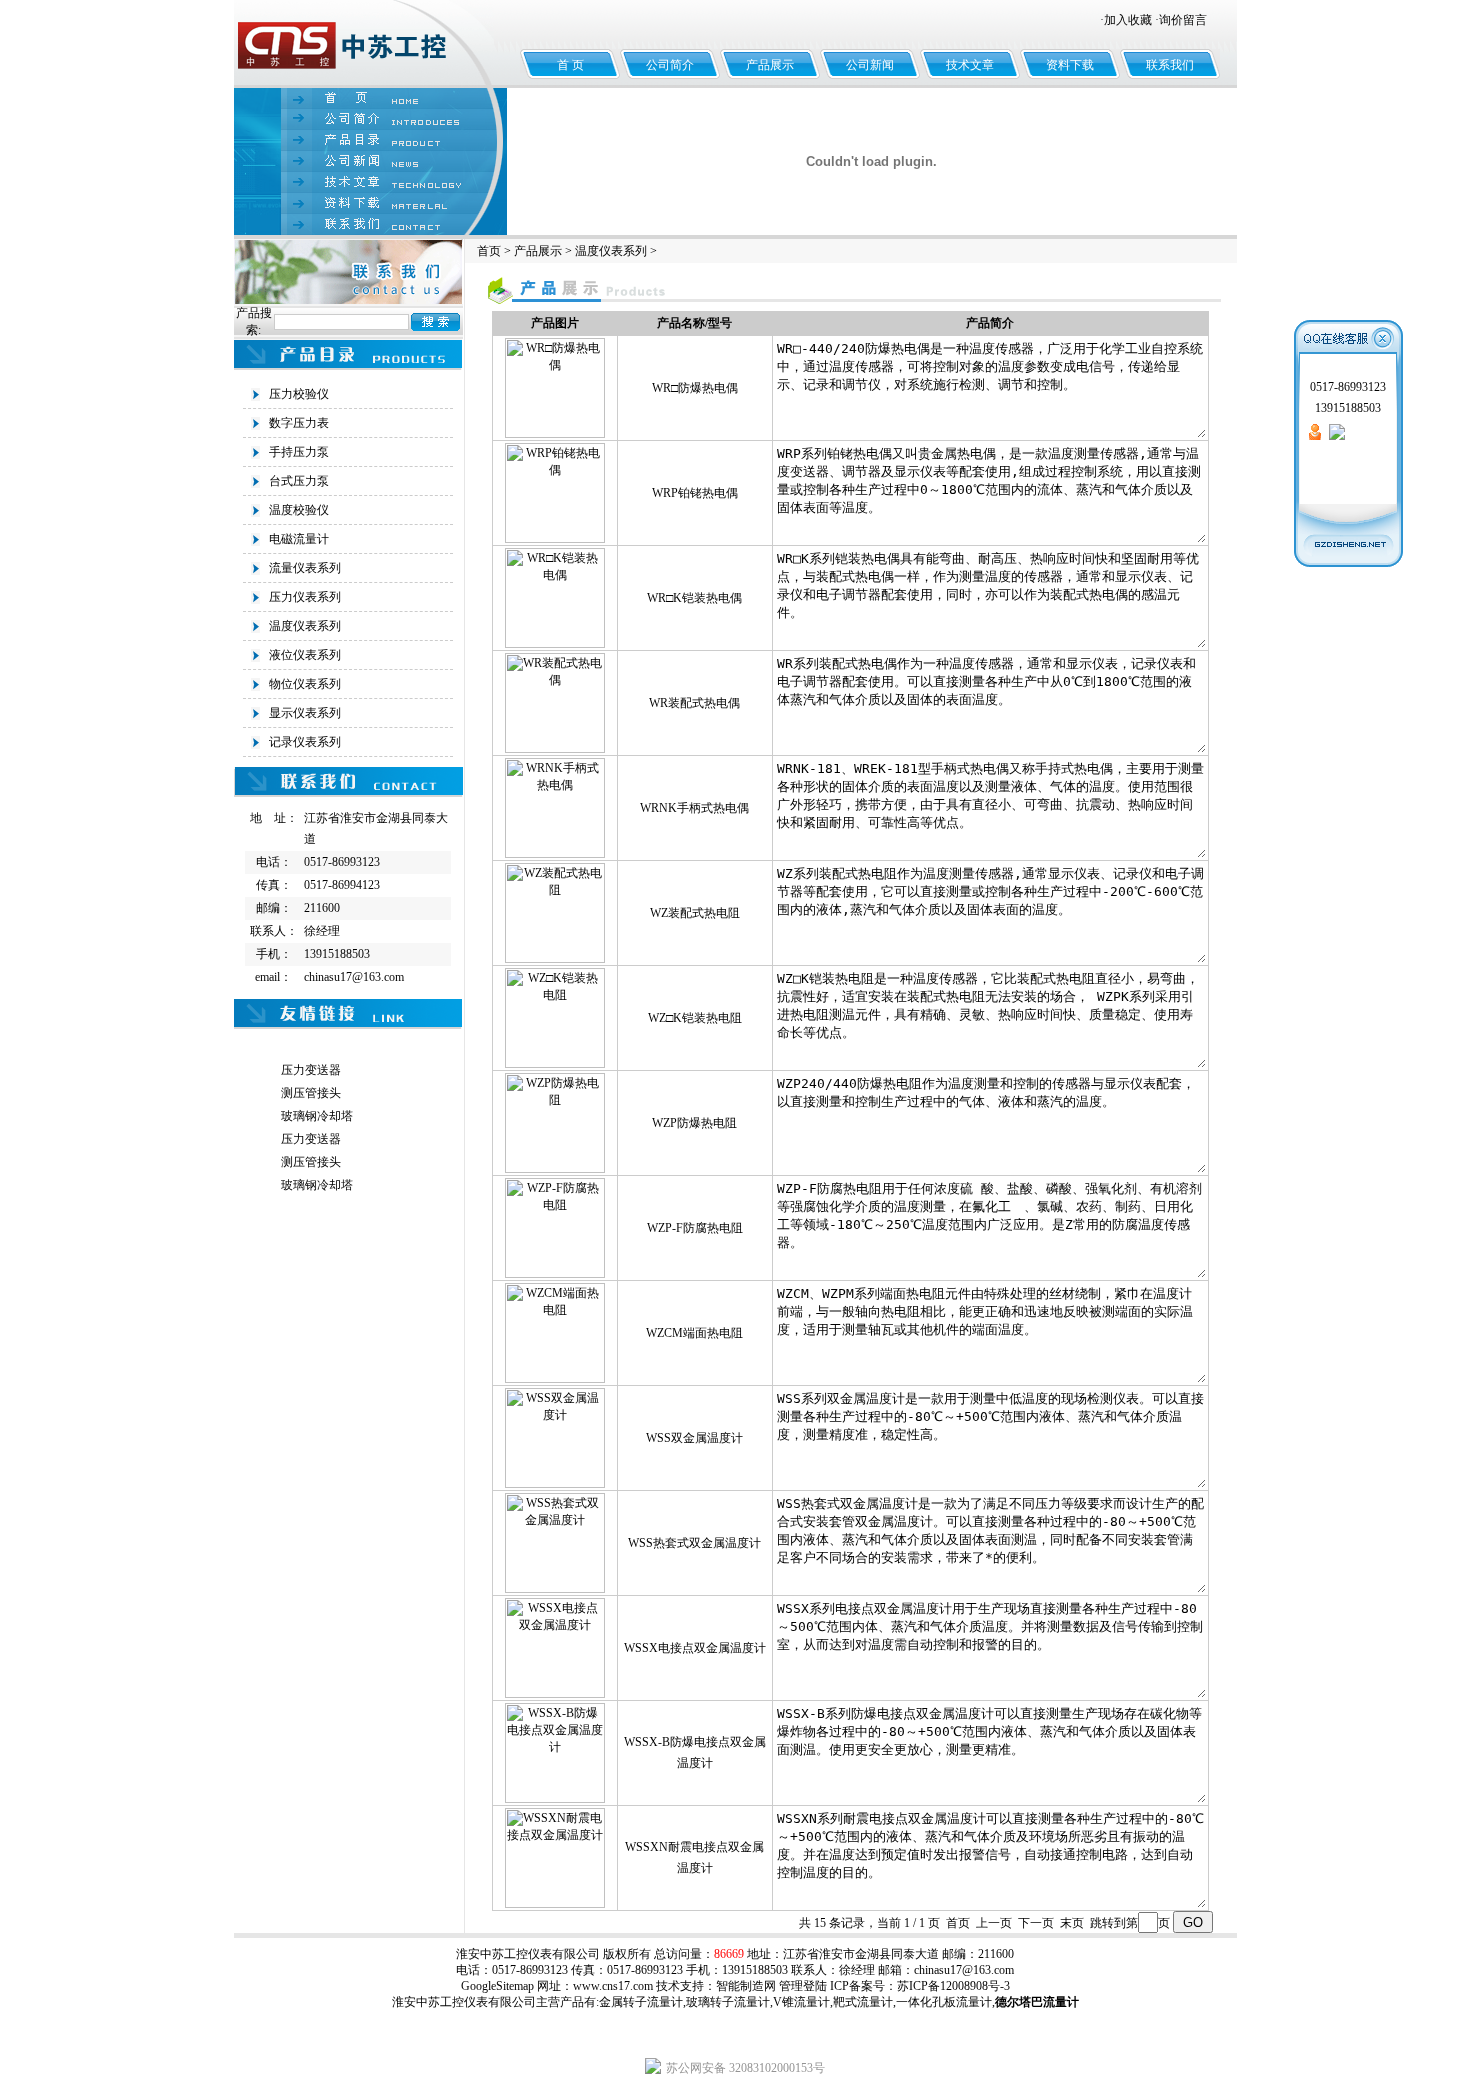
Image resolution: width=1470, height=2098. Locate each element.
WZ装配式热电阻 (695, 913)
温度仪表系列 (305, 626)
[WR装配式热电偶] (555, 749)
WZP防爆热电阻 (694, 1123)
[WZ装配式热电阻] (555, 959)
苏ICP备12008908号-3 (953, 1986)
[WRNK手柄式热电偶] (555, 854)
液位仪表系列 (305, 655)
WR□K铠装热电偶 (694, 598)
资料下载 (1070, 65)
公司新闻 (870, 65)
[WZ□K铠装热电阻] (555, 1064)
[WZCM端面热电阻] (555, 1379)
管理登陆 (803, 1986)
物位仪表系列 (305, 684)
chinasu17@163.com (964, 1970)
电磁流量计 (299, 539)
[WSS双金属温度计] (555, 1484)
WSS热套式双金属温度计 (694, 1543)
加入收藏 (1128, 20)
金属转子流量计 (641, 2002)
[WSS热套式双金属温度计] (555, 1589)
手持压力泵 (299, 452)
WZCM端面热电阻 (694, 1333)
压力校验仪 (299, 394)
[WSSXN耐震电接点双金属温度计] (555, 1904)
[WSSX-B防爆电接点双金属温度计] (555, 1799)
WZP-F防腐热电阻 (695, 1228)
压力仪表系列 (305, 597)
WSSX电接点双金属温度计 (695, 1648)
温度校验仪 (299, 510)
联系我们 (1170, 65)
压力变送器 (311, 1070)
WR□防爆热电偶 (695, 388)
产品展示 (770, 65)
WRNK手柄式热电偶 (694, 808)
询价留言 (1183, 20)
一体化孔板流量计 (944, 2002)
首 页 (570, 65)
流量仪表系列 (305, 568)
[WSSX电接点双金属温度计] (555, 1694)
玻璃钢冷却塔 (317, 1116)
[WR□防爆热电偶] (555, 434)
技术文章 (970, 65)
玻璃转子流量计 (728, 2002)
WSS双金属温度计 (694, 1438)
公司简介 (670, 65)
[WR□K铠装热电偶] (555, 644)
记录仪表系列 (305, 742)
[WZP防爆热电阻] (555, 1169)
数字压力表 (299, 423)
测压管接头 (311, 1093)
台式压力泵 (299, 481)
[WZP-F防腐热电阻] (555, 1274)
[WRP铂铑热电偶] (555, 539)
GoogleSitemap (497, 1986)
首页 (489, 251)
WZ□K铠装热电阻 (695, 1018)
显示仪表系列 (305, 713)
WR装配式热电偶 (694, 703)
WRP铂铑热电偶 (695, 493)
